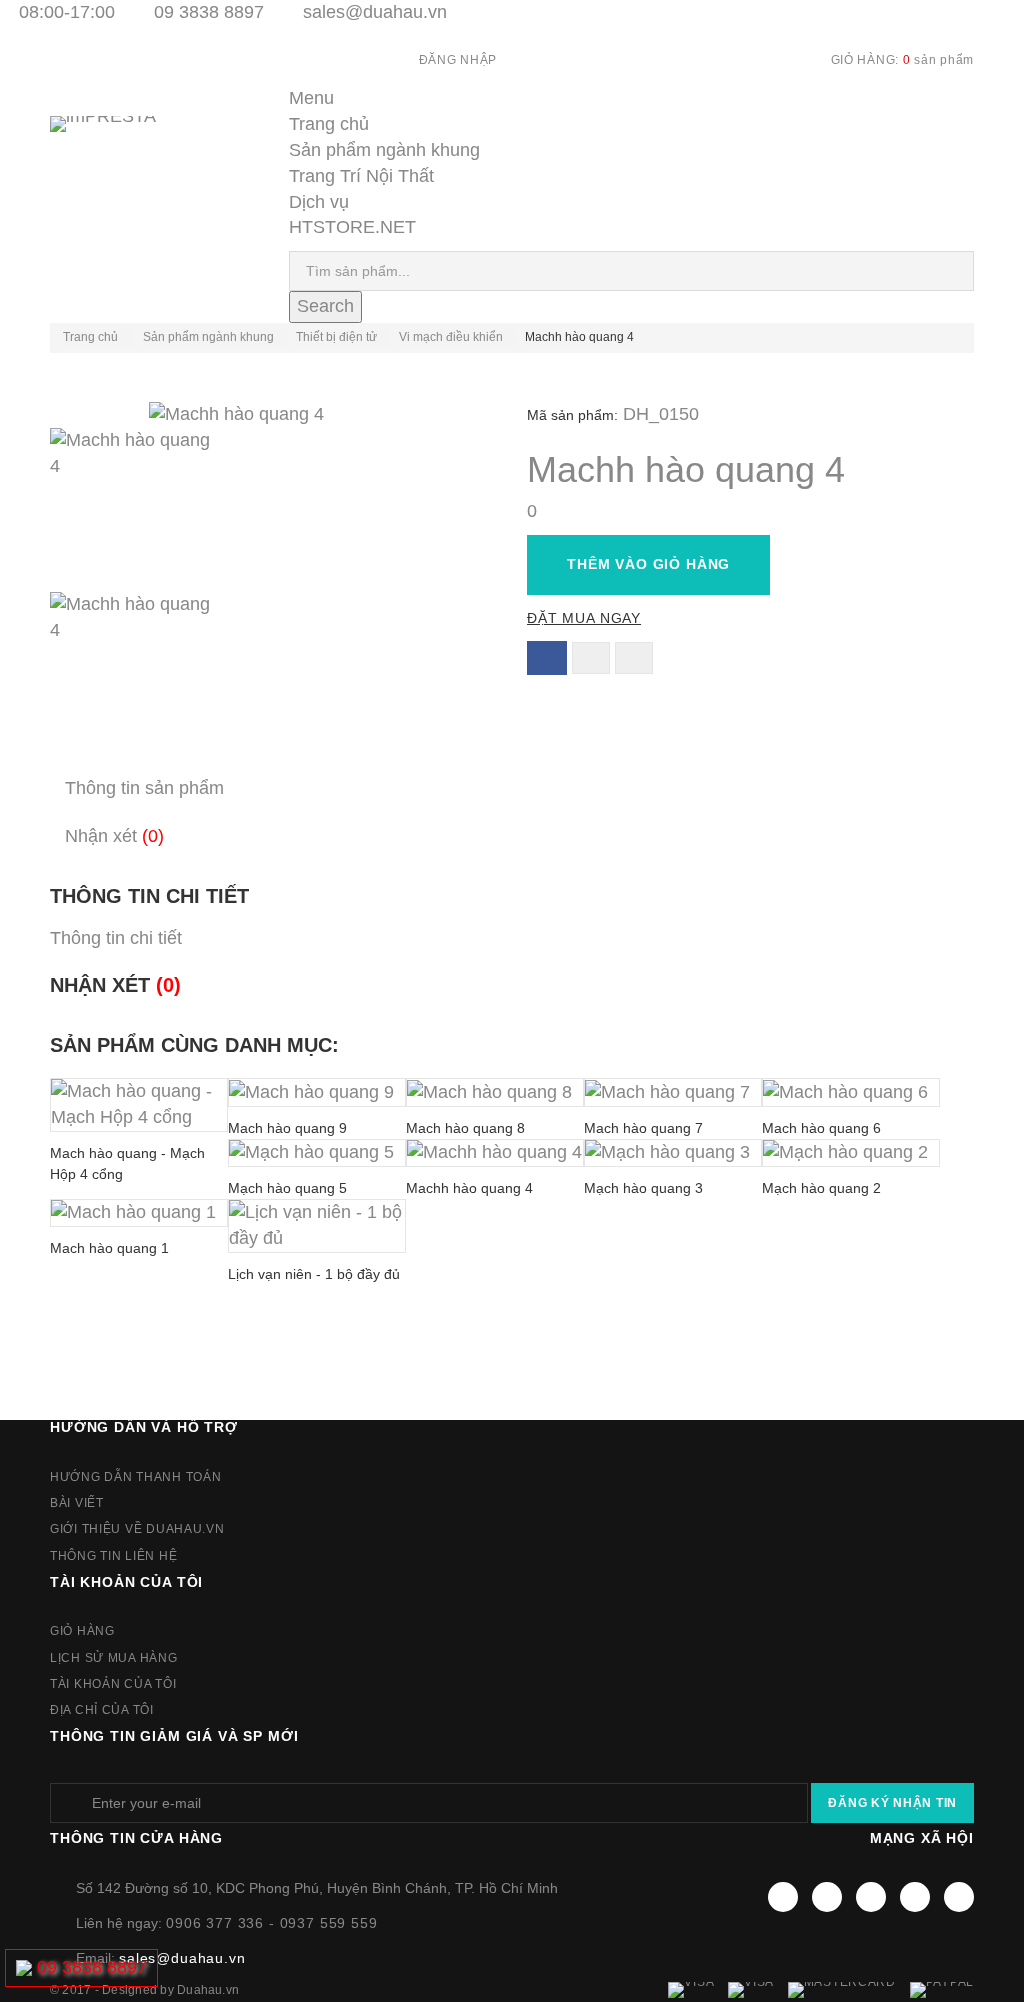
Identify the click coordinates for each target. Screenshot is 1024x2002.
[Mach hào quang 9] (317, 1092)
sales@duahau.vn (375, 12)
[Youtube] (871, 1897)
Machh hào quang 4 (469, 1188)
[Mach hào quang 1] (139, 1213)
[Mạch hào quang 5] (317, 1153)
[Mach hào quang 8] (495, 1092)
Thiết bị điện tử (336, 337)
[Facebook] (783, 1897)
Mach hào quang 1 (109, 1248)
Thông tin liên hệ (113, 1556)
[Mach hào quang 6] (851, 1092)
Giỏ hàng (82, 1631)
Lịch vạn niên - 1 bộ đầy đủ (314, 1274)
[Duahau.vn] (129, 144)
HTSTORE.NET (352, 227)
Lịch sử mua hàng (114, 1658)
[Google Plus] (915, 1897)
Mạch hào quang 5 (287, 1188)
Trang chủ (329, 124)
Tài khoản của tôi (126, 1582)
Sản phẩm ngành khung (384, 150)
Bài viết (77, 1503)
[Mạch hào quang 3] (673, 1153)
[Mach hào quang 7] (673, 1092)
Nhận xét (114, 836)
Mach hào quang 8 (465, 1128)
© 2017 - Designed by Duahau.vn (144, 1990)
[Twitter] (827, 1897)
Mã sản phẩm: (572, 415)
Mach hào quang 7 (643, 1128)
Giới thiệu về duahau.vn (137, 1529)
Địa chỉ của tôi (102, 1710)
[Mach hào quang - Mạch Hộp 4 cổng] (139, 1105)
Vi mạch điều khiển (451, 337)
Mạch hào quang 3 (643, 1188)
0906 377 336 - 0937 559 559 (272, 1923)
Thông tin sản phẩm (144, 788)
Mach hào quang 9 (287, 1128)
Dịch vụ (319, 202)
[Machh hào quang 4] (273, 510)
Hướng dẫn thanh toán (135, 1477)
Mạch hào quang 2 (821, 1188)
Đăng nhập (458, 60)
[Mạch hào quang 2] (851, 1153)
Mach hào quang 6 (821, 1128)
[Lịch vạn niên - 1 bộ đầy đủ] (317, 1226)
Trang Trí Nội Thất (361, 176)
